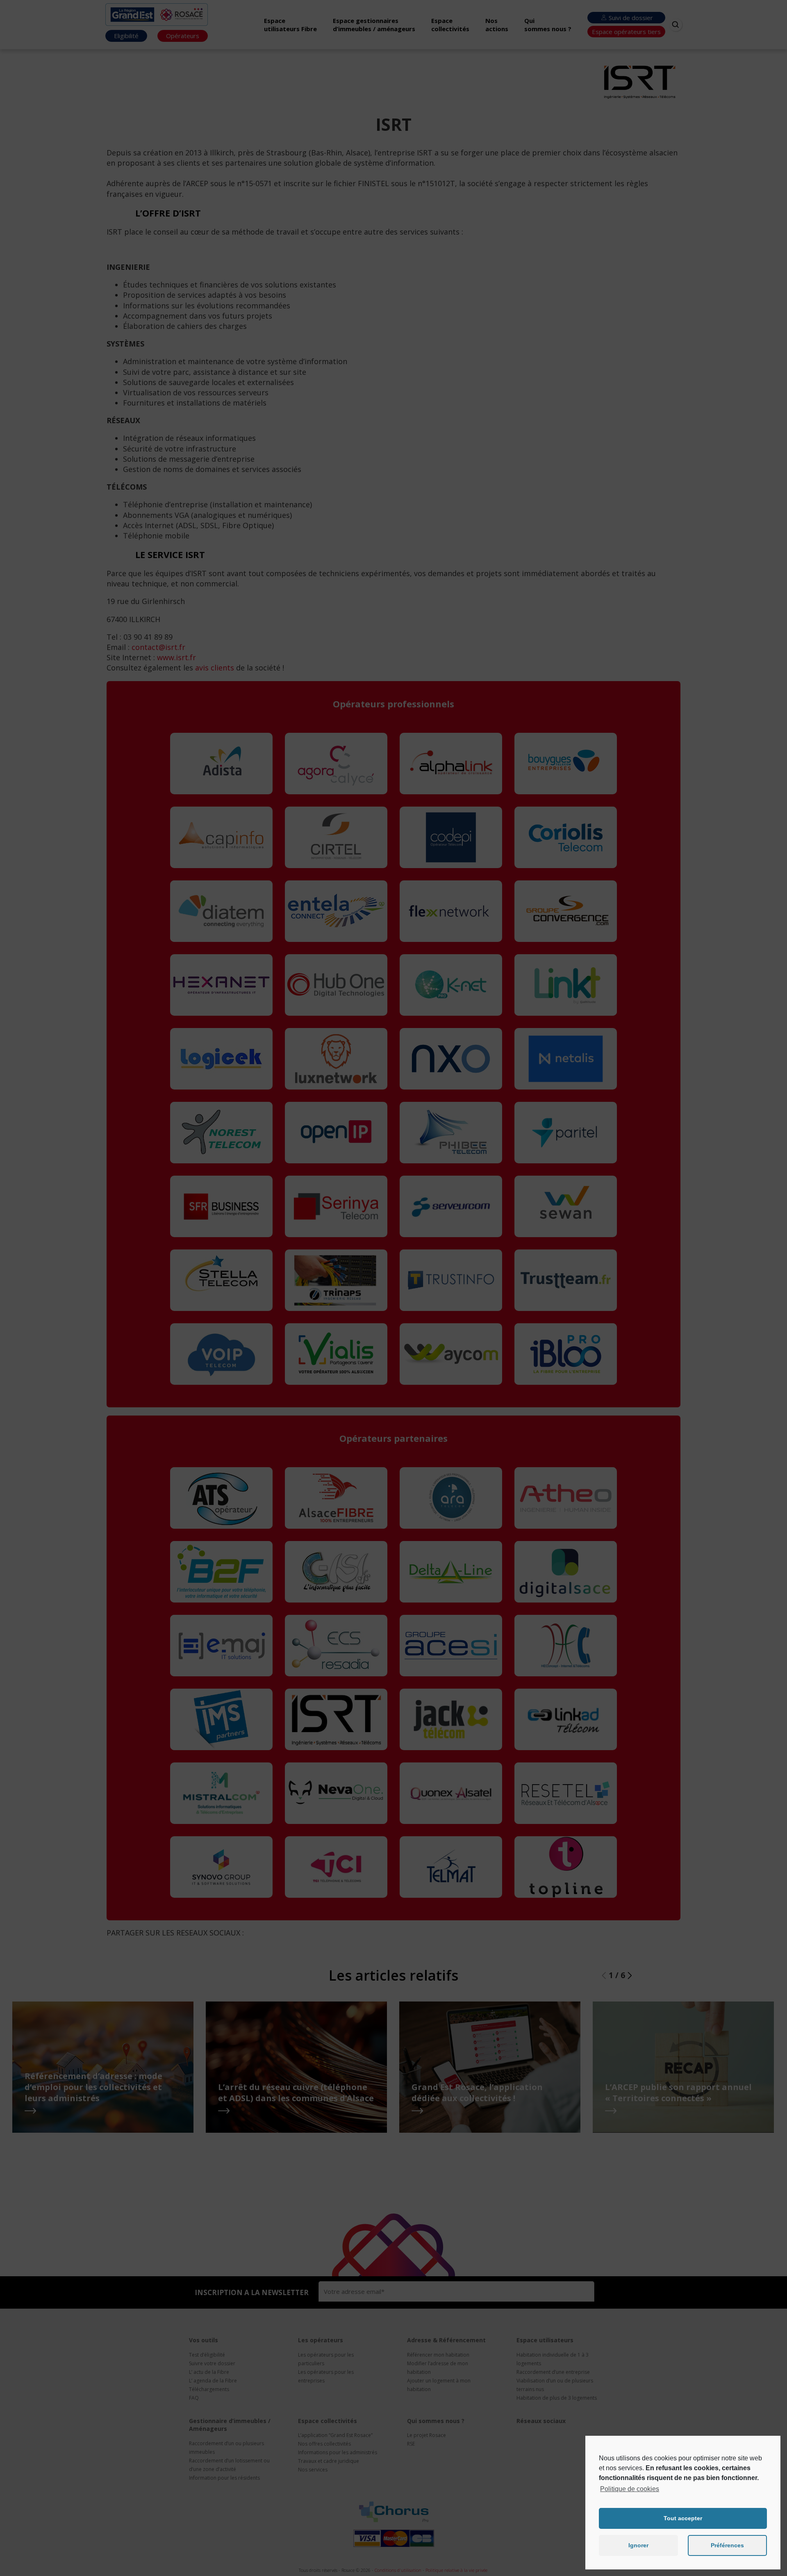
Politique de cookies (630, 2489)
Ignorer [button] (638, 2545)
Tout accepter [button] (683, 2518)
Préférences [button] (727, 2545)
